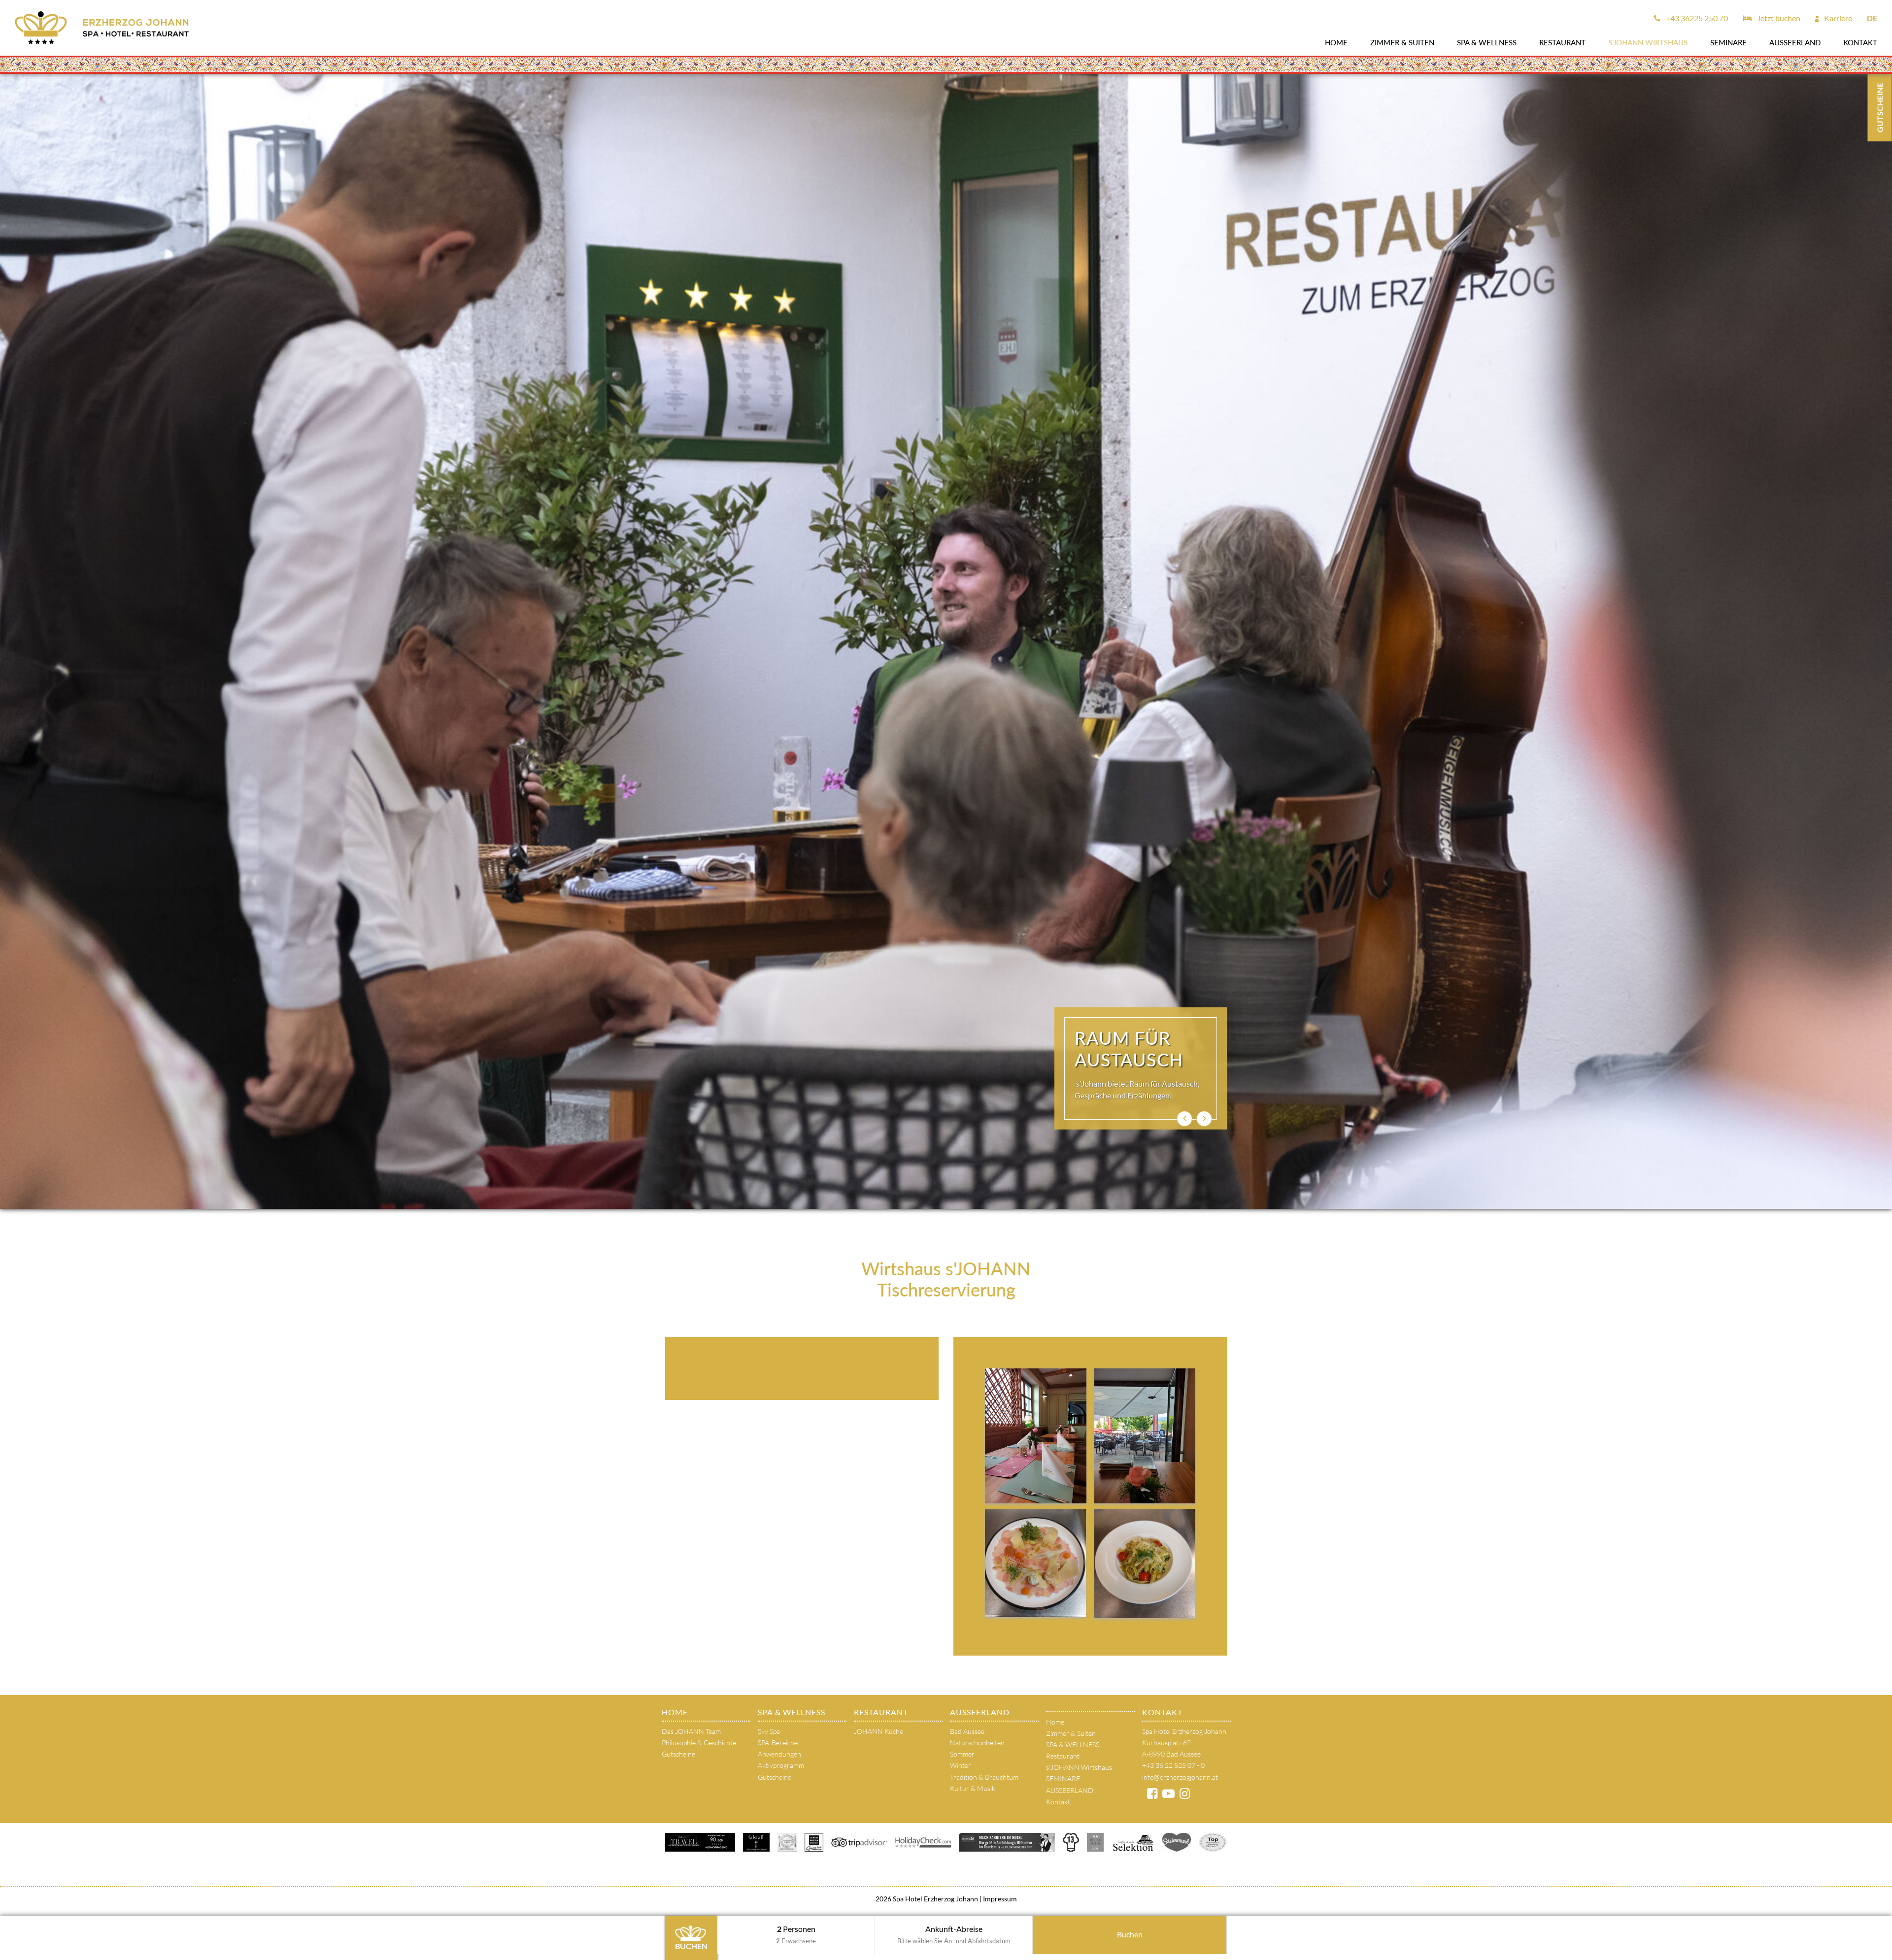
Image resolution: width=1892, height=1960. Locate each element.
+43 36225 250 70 (1696, 18)
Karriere (1837, 18)
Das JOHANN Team (691, 1731)
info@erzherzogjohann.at (1180, 1777)
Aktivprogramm (781, 1765)
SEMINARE (1728, 42)
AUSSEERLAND (1795, 42)
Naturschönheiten (977, 1743)
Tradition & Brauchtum (984, 1777)
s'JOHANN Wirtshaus (1648, 42)
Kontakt (1860, 42)
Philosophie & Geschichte (699, 1743)
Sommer (962, 1754)
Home (1336, 42)
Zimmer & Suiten (1402, 42)
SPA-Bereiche (778, 1743)
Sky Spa (769, 1731)
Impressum (999, 1899)
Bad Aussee (967, 1731)
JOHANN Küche (878, 1731)
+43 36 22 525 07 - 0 (1173, 1765)
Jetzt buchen (1778, 18)
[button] (1184, 1119)
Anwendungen (779, 1754)
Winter (961, 1765)
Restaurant (1562, 42)
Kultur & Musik (973, 1788)
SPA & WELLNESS (1487, 42)
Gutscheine (678, 1754)
